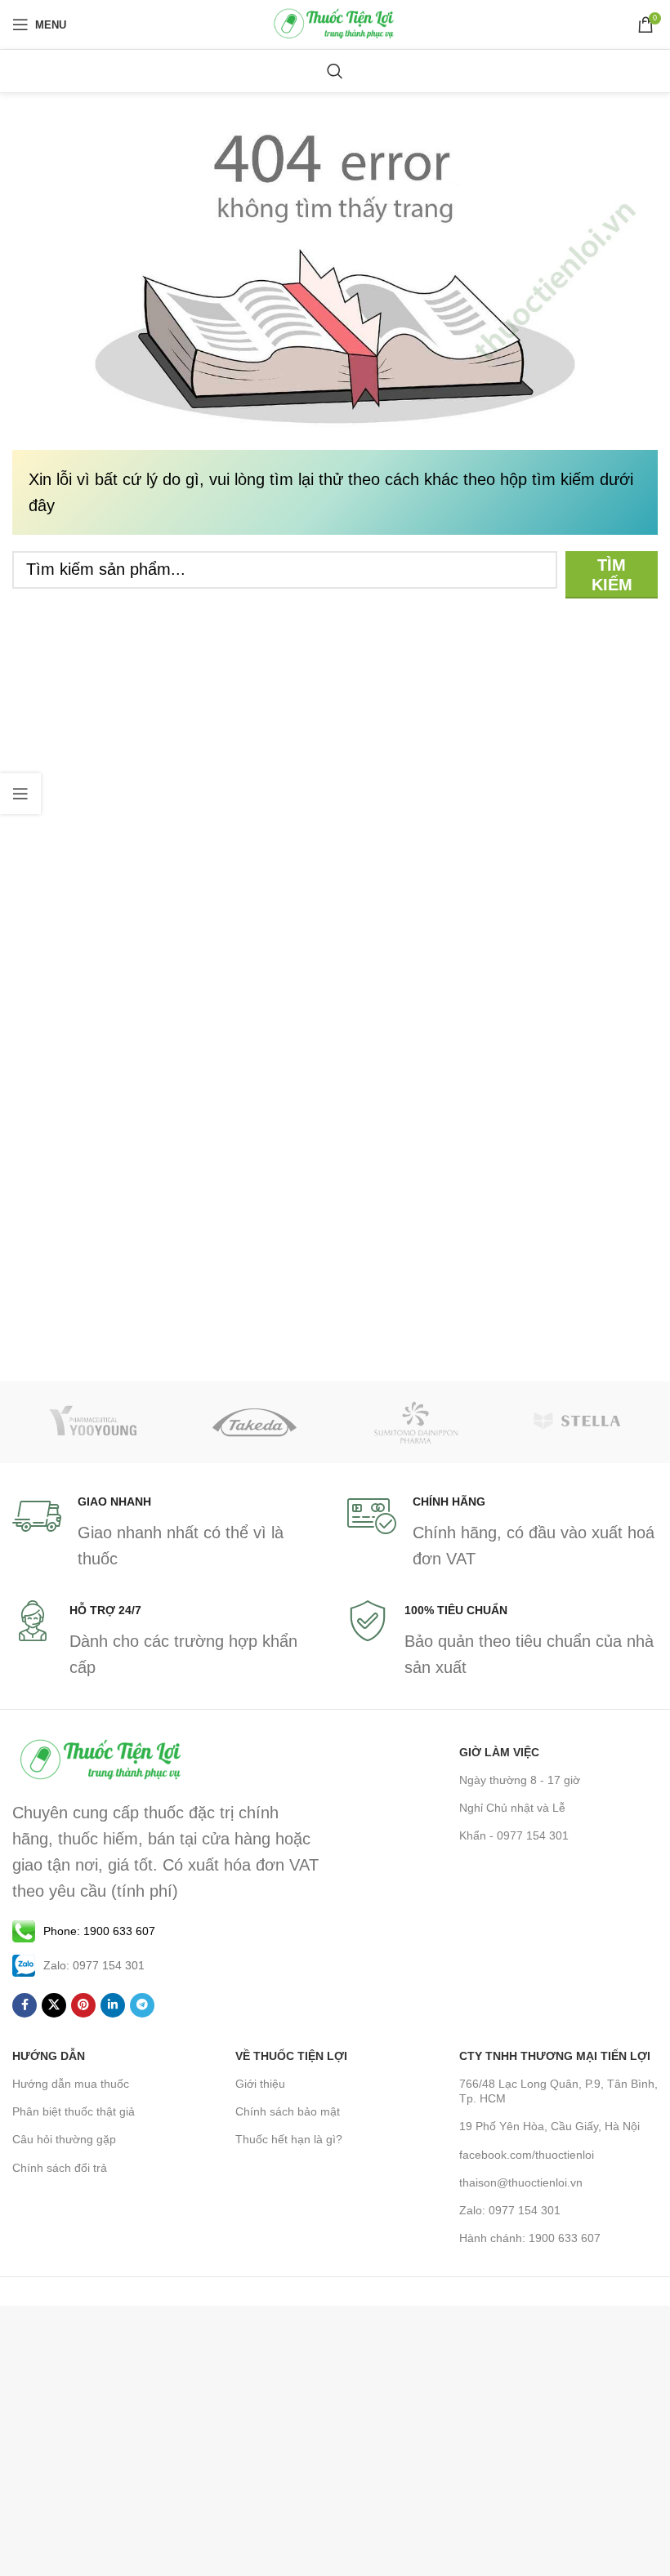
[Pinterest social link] (83, 2005)
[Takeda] (255, 1422)
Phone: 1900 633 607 (99, 1931)
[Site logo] (335, 23)
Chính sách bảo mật (288, 2111)
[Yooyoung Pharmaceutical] (93, 1422)
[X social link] (54, 2005)
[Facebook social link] (25, 2005)
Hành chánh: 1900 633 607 (530, 2238)
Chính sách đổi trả (60, 2168)
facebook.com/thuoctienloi (527, 2155)
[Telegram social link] (142, 2005)
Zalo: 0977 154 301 (510, 2210)
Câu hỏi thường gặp (64, 2139)
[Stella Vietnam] (578, 1422)
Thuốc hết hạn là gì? (289, 2139)
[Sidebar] (20, 794)
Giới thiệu (260, 2084)
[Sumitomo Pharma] (416, 1422)
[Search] (335, 71)
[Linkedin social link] (113, 2005)
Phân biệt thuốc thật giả (74, 2111)
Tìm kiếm (612, 575)
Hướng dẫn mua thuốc (71, 2084)
